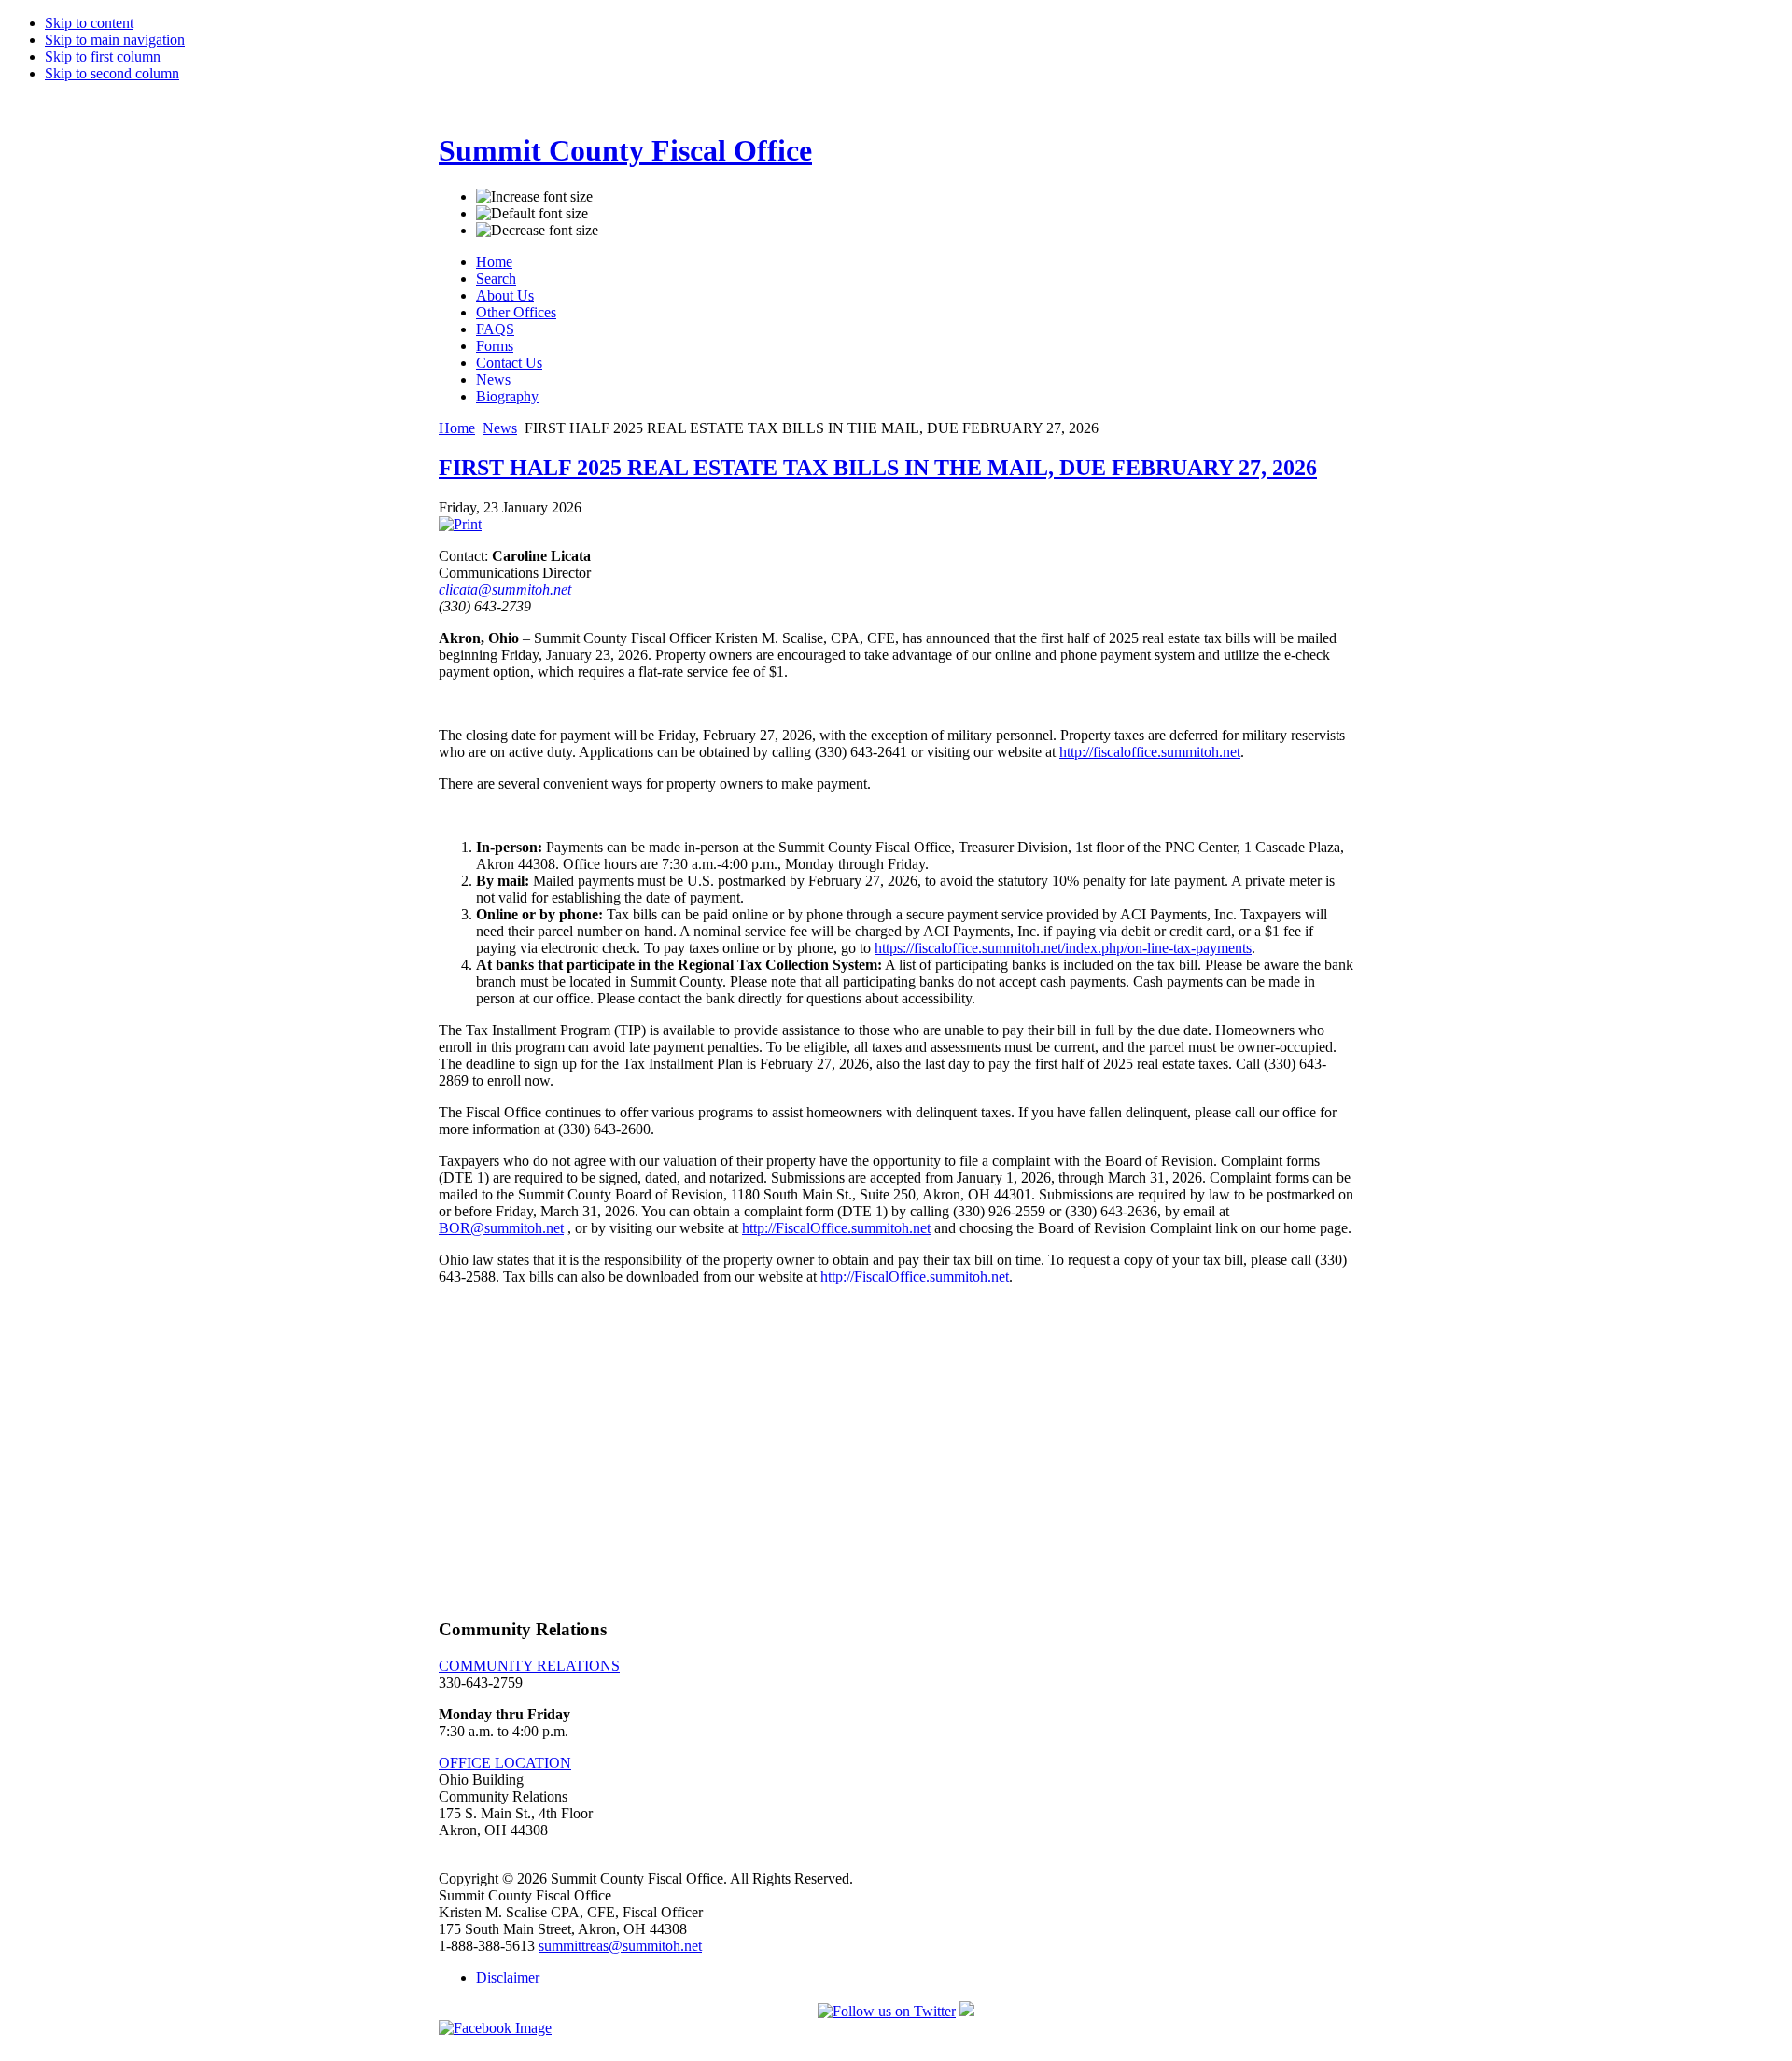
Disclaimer (508, 1977)
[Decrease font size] (537, 231)
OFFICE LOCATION (505, 1763)
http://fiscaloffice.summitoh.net (1150, 752)
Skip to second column (112, 73)
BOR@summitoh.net (501, 1228)
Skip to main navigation (115, 40)
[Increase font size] (534, 197)
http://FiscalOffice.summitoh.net (836, 1228)
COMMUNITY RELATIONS (529, 1666)
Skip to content (89, 23)
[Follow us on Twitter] (887, 2011)
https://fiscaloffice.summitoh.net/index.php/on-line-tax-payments (1063, 948)
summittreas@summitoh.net (620, 1946)
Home (457, 428)
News (500, 428)
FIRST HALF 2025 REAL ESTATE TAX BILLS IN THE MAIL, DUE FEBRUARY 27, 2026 (878, 468)
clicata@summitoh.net (505, 589)
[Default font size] (532, 214)
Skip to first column (103, 56)
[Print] (460, 524)
